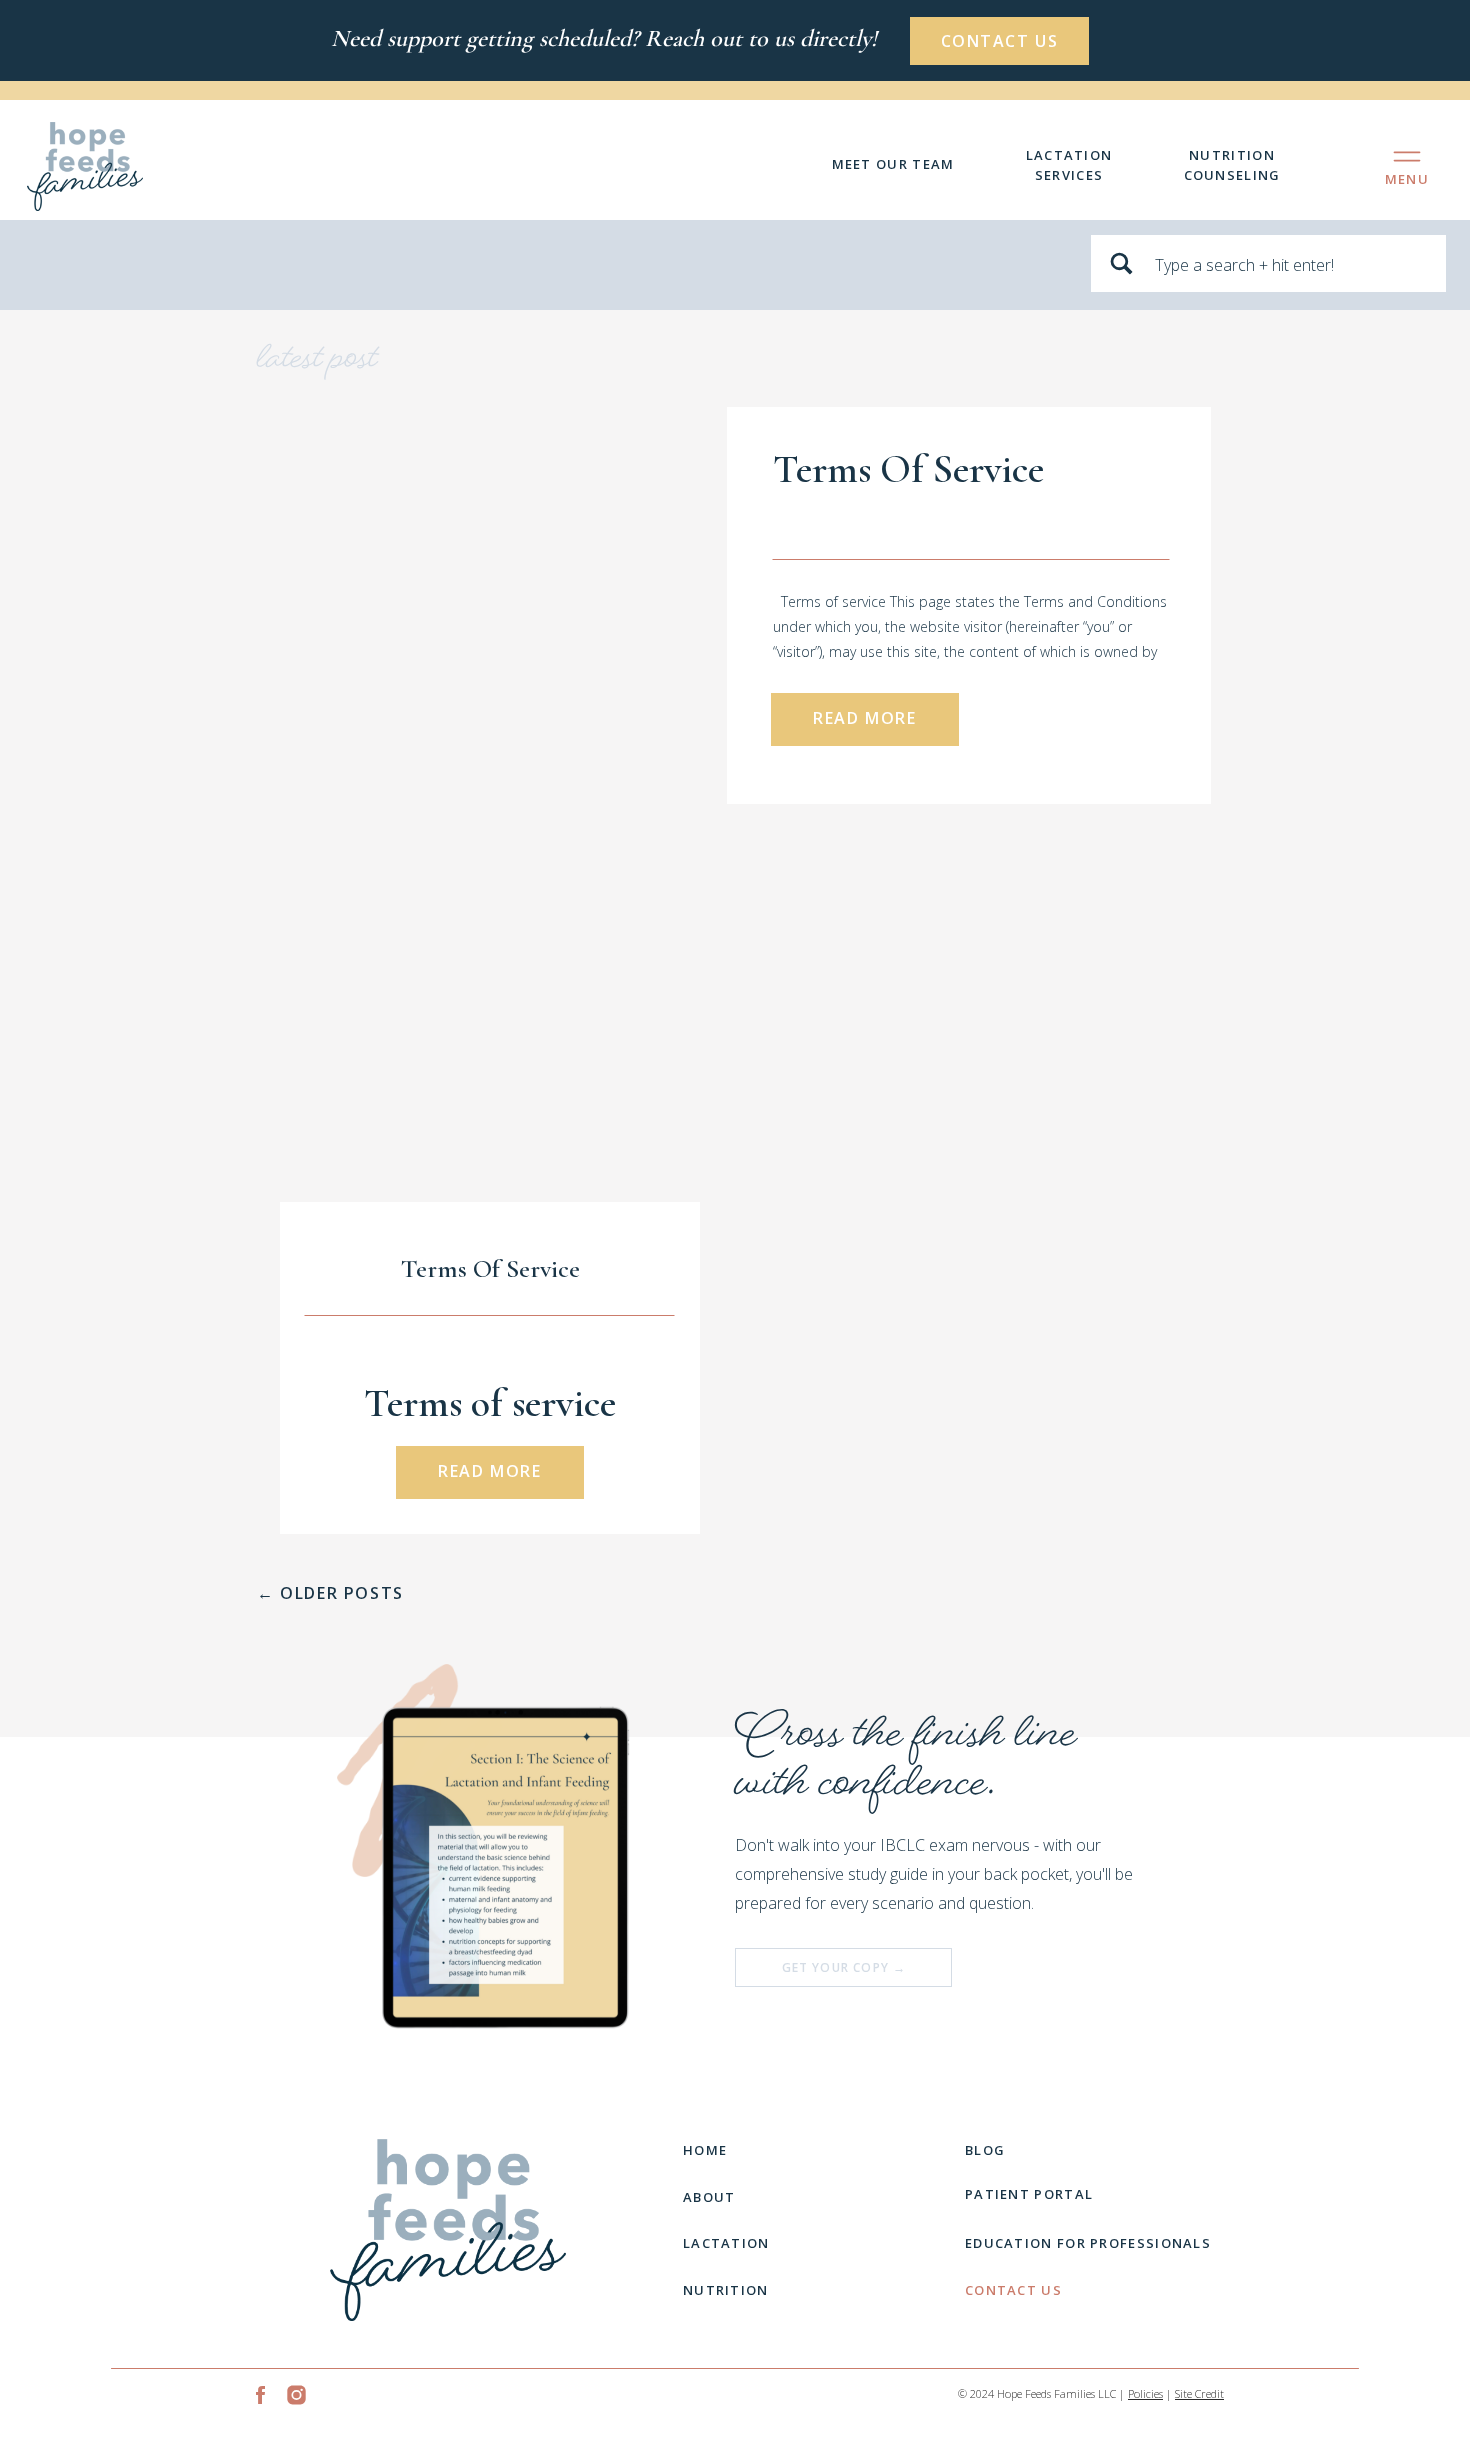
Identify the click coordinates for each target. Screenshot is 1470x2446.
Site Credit (1199, 2393)
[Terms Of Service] (557, 605)
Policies (1145, 2393)
